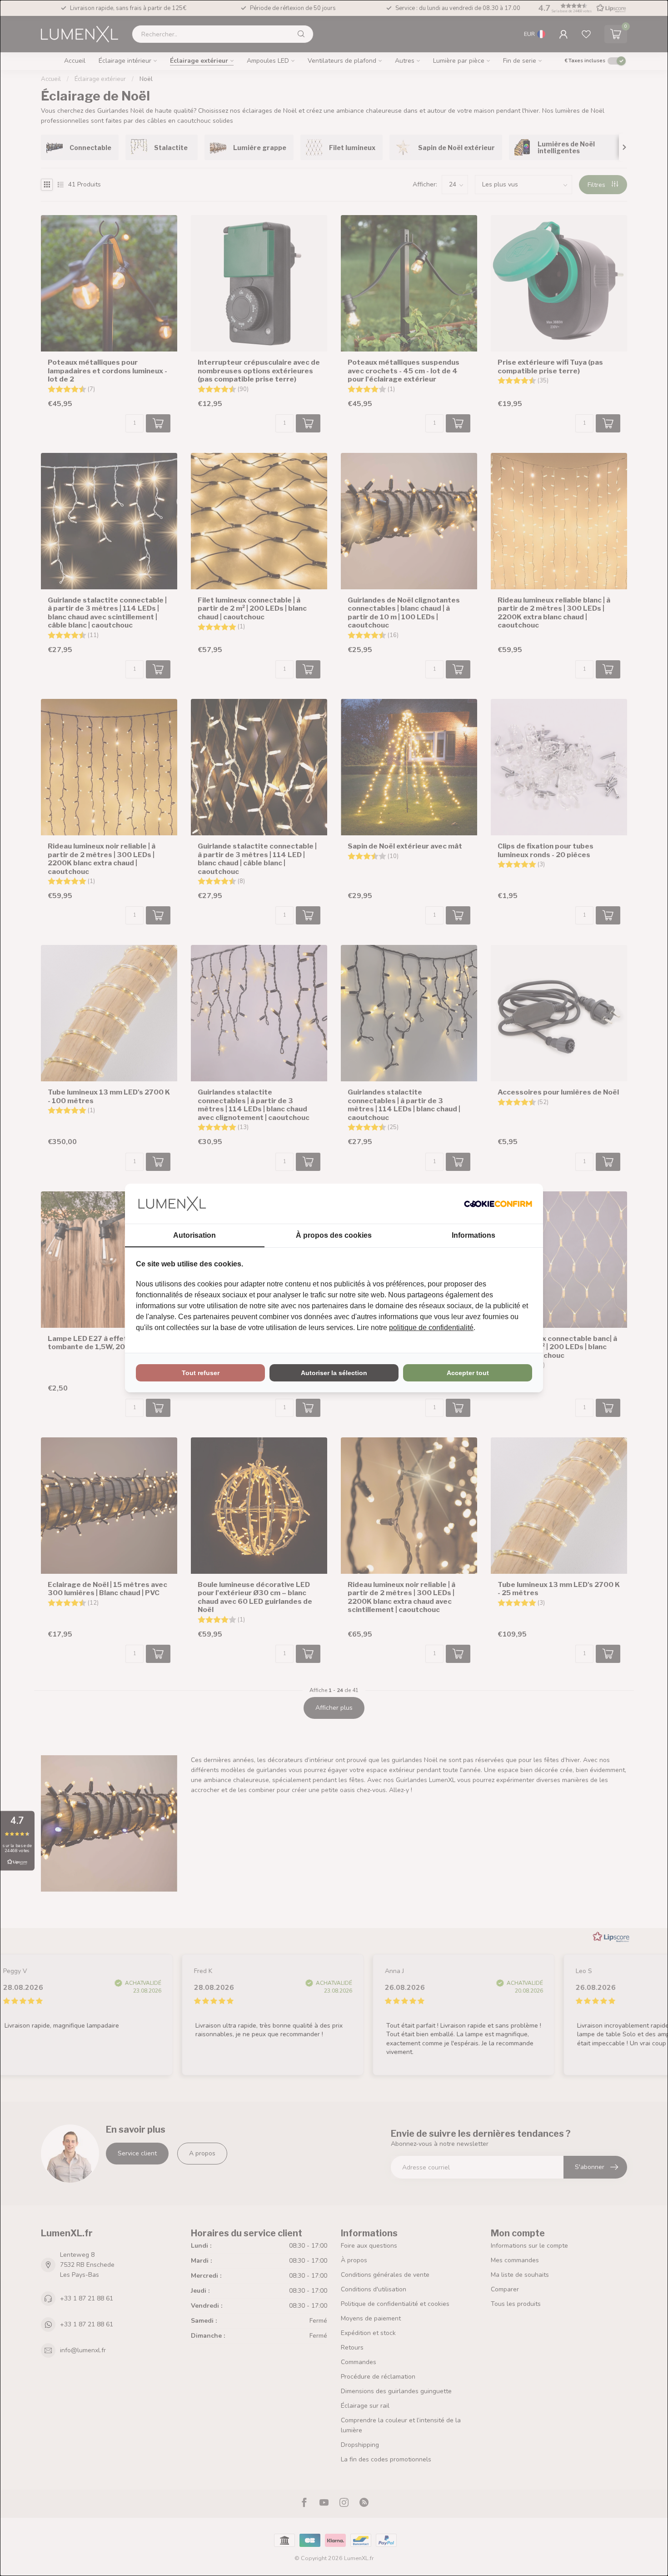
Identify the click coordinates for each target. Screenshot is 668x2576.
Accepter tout (468, 1373)
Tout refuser (201, 1373)
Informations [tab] (474, 1235)
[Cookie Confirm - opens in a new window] (498, 1204)
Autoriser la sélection (334, 1373)
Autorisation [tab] (194, 1235)
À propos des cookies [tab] (334, 1235)
